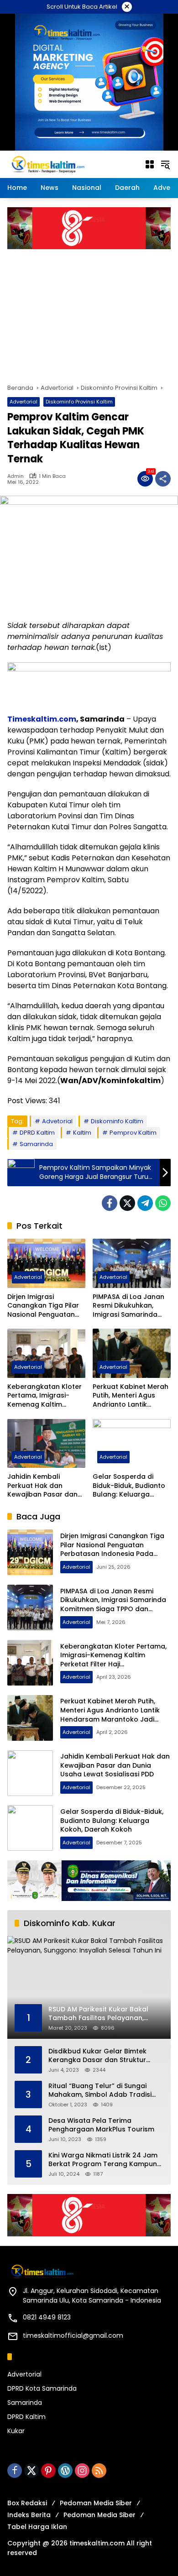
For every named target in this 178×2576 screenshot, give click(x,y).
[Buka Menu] (150, 164)
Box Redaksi (27, 2503)
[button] (165, 164)
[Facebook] (110, 1203)
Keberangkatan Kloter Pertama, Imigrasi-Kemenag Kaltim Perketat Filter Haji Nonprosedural (44, 1396)
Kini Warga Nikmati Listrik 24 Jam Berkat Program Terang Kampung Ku (105, 2160)
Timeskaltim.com (42, 719)
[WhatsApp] (163, 1203)
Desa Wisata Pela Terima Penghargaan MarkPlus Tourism (101, 2125)
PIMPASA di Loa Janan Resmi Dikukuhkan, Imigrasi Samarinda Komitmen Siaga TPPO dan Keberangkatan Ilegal (129, 1306)
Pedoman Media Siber (96, 2503)
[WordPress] (65, 2471)
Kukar (16, 2431)
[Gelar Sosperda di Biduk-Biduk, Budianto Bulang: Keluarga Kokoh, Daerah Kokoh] (132, 1443)
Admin (16, 476)
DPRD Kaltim (37, 1133)
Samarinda (36, 1144)
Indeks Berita (29, 2515)
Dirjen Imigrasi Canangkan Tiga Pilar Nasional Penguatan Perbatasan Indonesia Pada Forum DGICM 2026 (44, 1306)
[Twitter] (127, 1203)
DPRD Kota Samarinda (42, 2388)
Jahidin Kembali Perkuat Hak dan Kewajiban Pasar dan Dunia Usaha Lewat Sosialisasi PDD (42, 1486)
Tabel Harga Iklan (37, 2527)
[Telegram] (145, 1203)
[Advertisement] (89, 312)
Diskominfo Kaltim (117, 1121)
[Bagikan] (163, 479)
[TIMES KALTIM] (71, 164)
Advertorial (24, 402)
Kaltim (82, 1133)
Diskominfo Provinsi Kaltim (79, 402)
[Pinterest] (48, 2471)
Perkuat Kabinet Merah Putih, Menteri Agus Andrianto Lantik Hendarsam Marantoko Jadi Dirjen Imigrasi (132, 1396)
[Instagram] (82, 2471)
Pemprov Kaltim (133, 1133)
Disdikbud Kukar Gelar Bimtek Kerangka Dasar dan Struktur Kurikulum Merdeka (97, 2056)
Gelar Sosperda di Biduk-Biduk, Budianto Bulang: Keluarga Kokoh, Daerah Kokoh (129, 1486)
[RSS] (99, 2471)
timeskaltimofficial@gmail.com (73, 2335)
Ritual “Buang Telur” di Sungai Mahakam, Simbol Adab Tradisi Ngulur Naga (100, 2091)
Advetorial (57, 1121)
